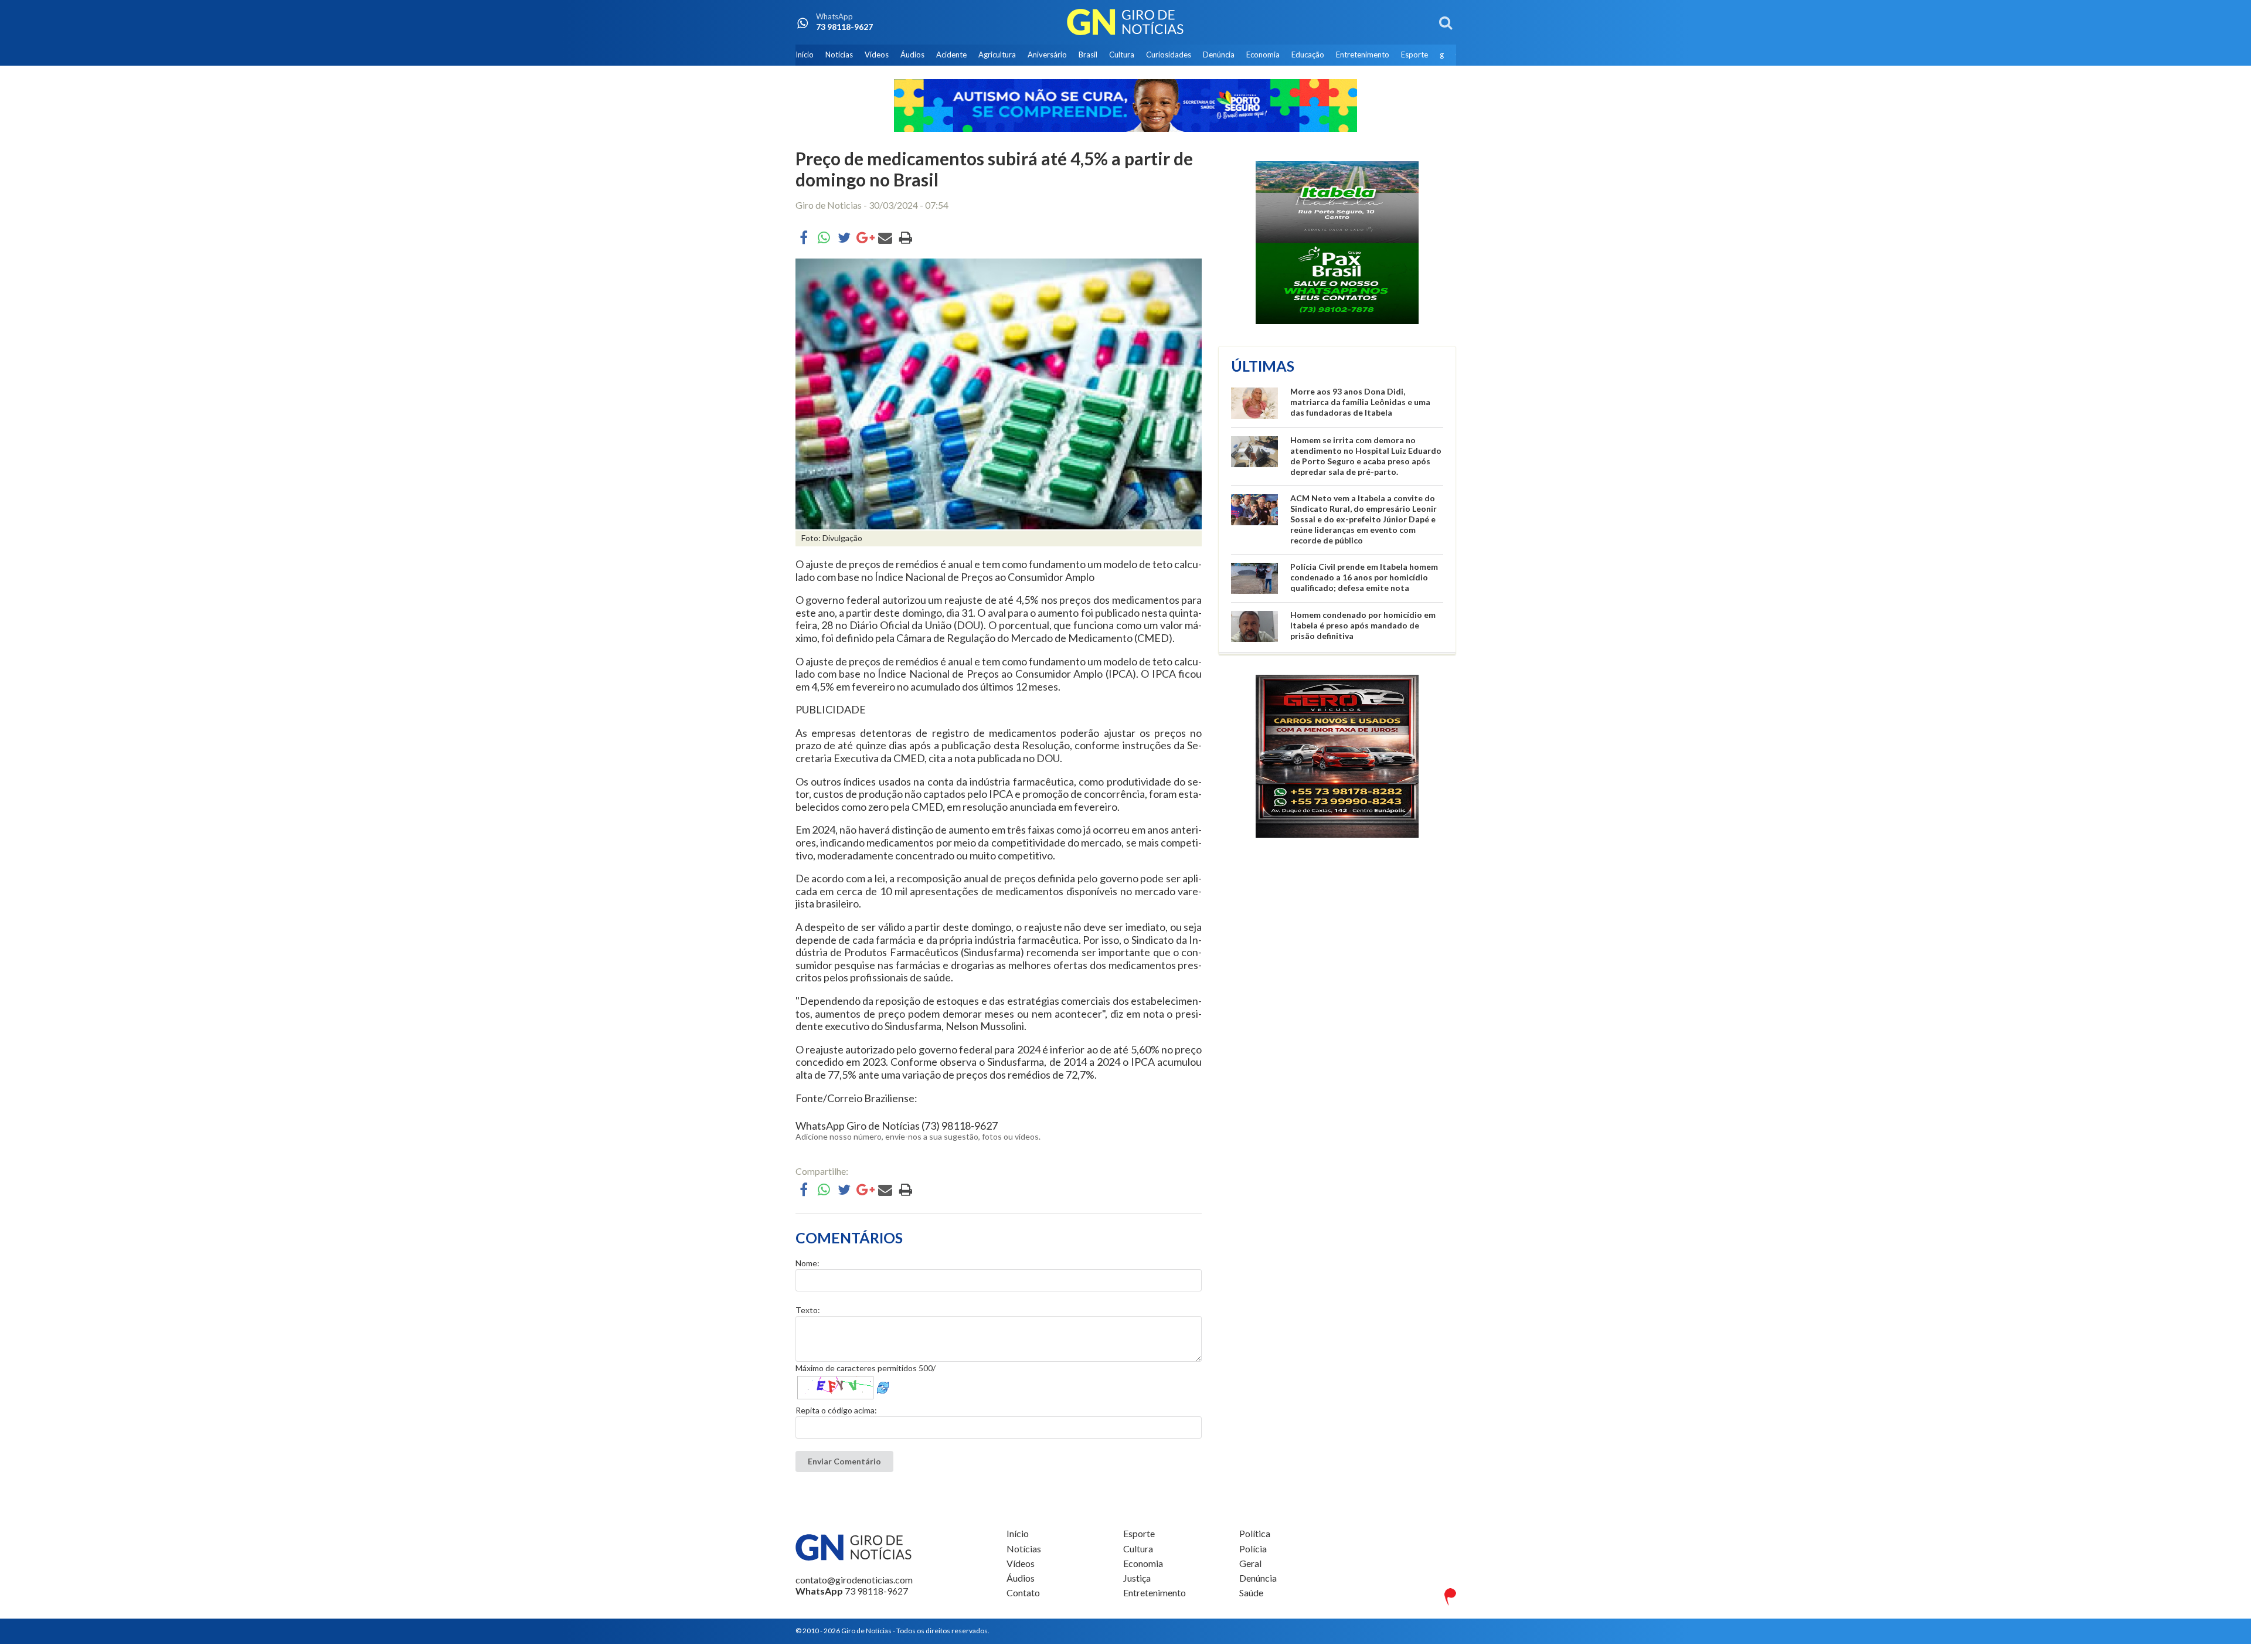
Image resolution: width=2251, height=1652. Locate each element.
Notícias (839, 55)
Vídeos (877, 55)
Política (1255, 1534)
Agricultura (997, 55)
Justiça (1137, 1578)
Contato (1023, 1592)
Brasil (1088, 55)
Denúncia (1219, 55)
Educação (1308, 55)
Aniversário (1047, 55)
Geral (1250, 1563)
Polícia (1253, 1549)
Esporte (1414, 55)
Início (805, 55)
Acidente (951, 55)
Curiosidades (1169, 55)
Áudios (912, 55)
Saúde (1251, 1592)
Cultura (1122, 55)
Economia (1263, 55)
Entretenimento (1363, 55)
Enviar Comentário (844, 1461)
